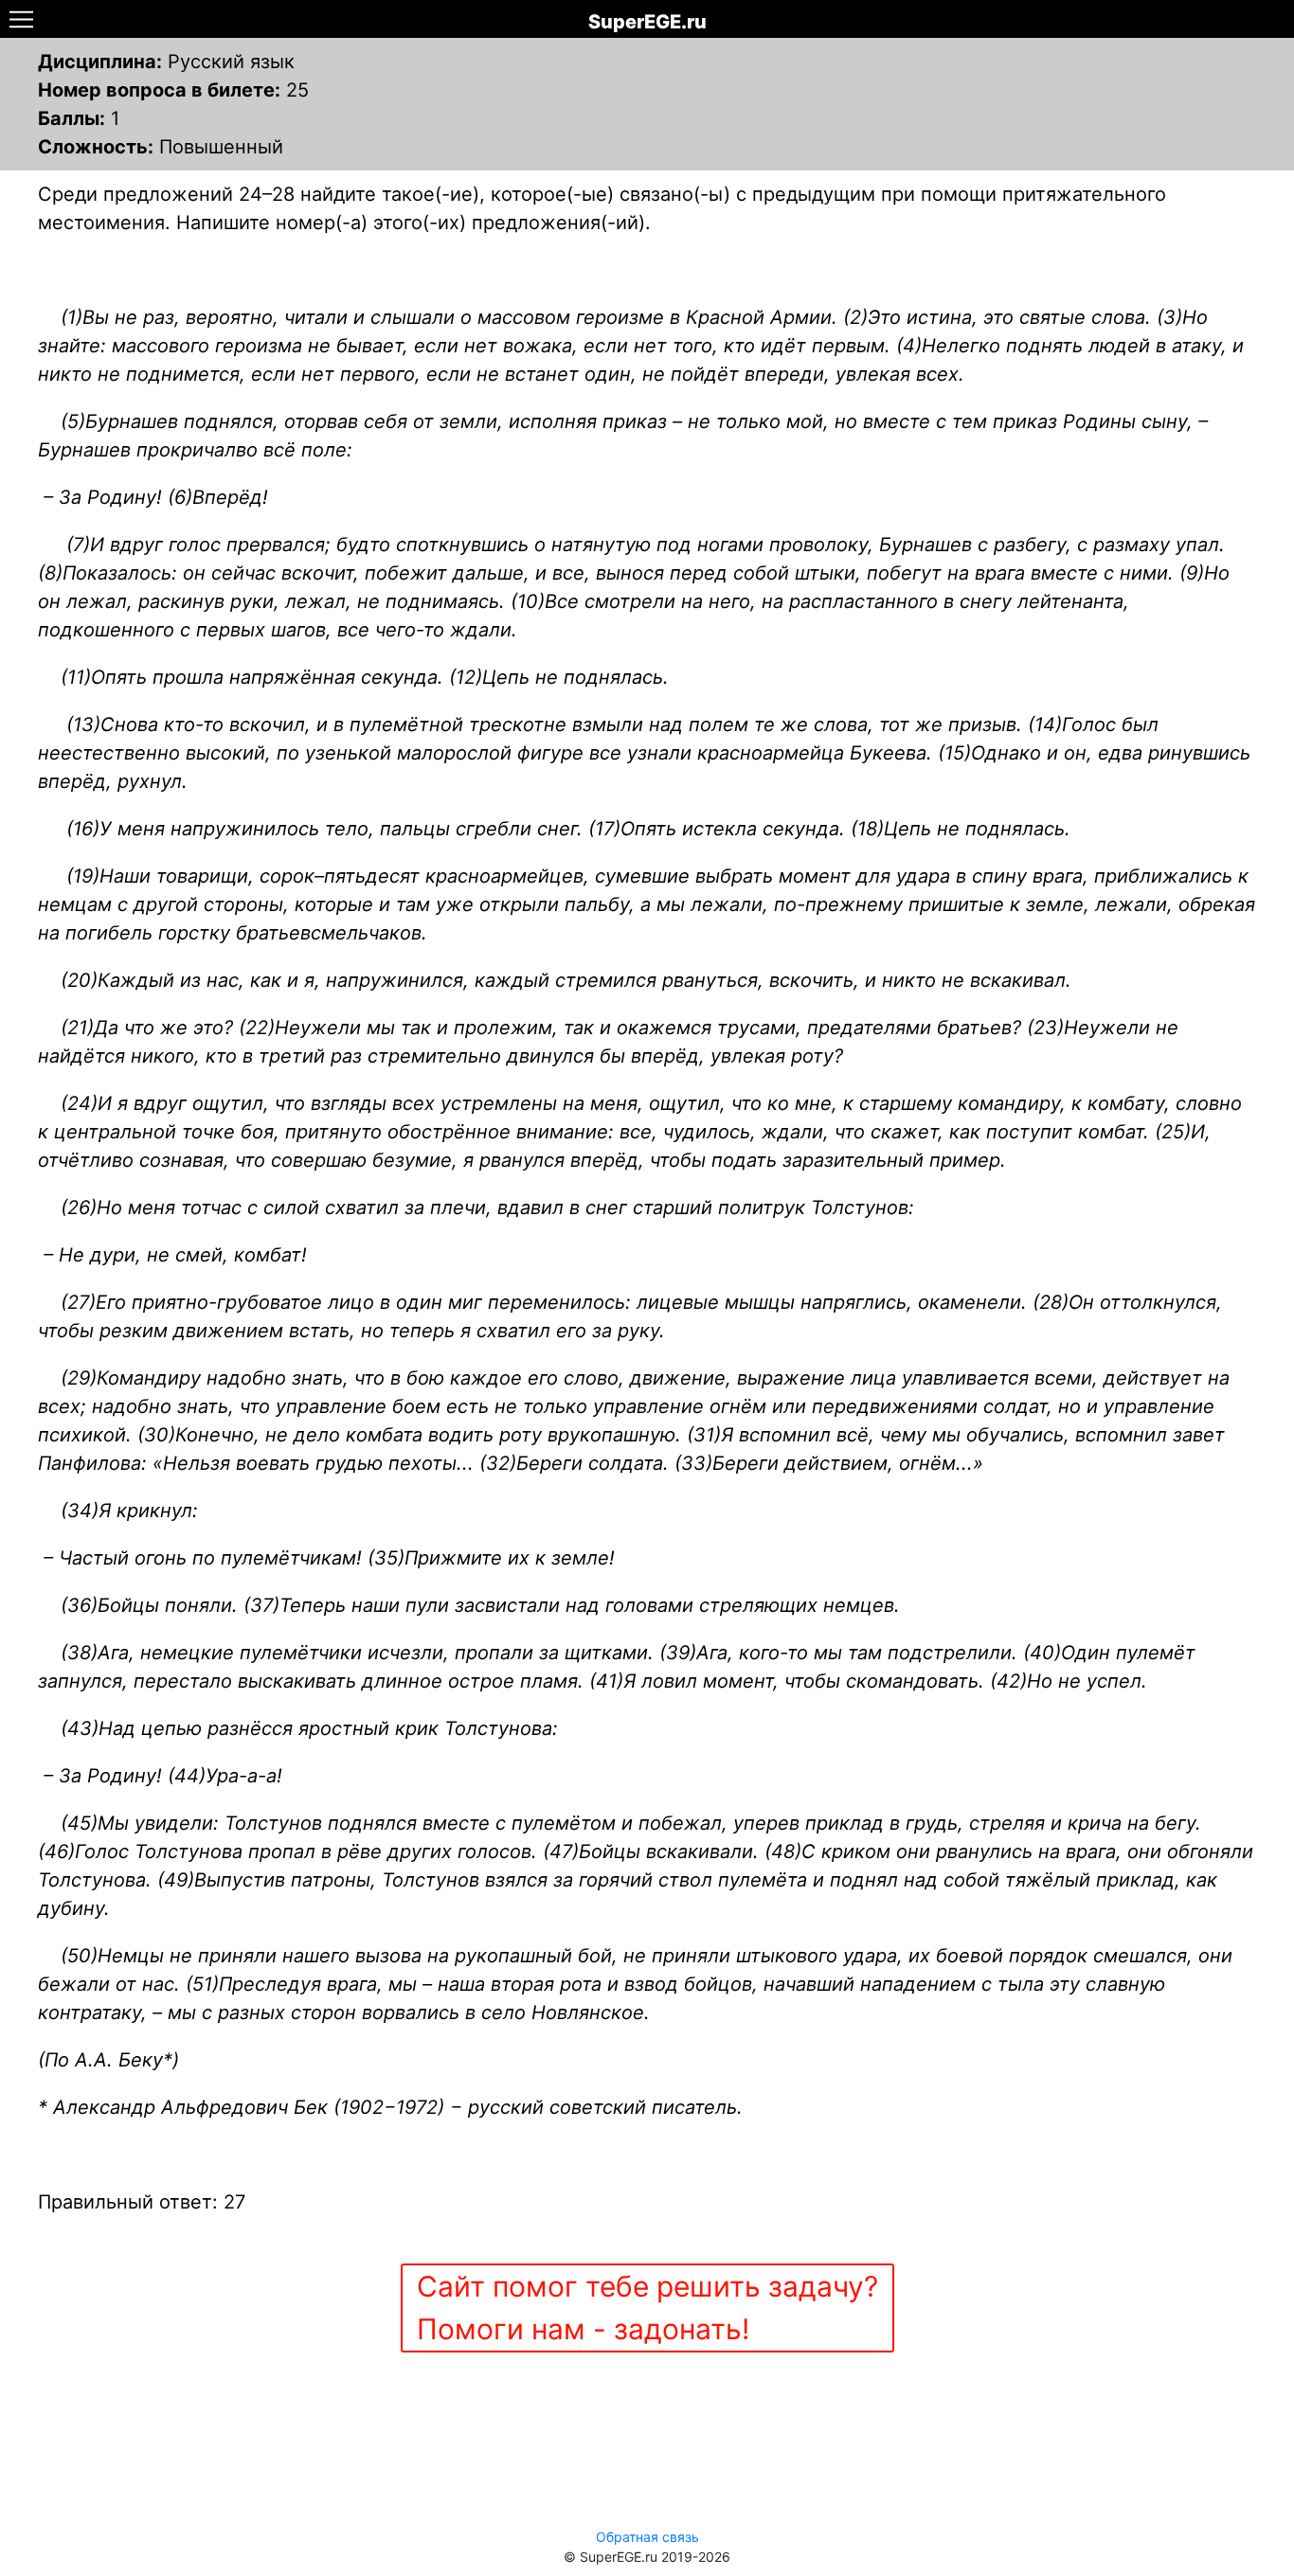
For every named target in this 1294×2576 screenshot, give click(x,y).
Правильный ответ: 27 (142, 2202)
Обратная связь (647, 2537)
